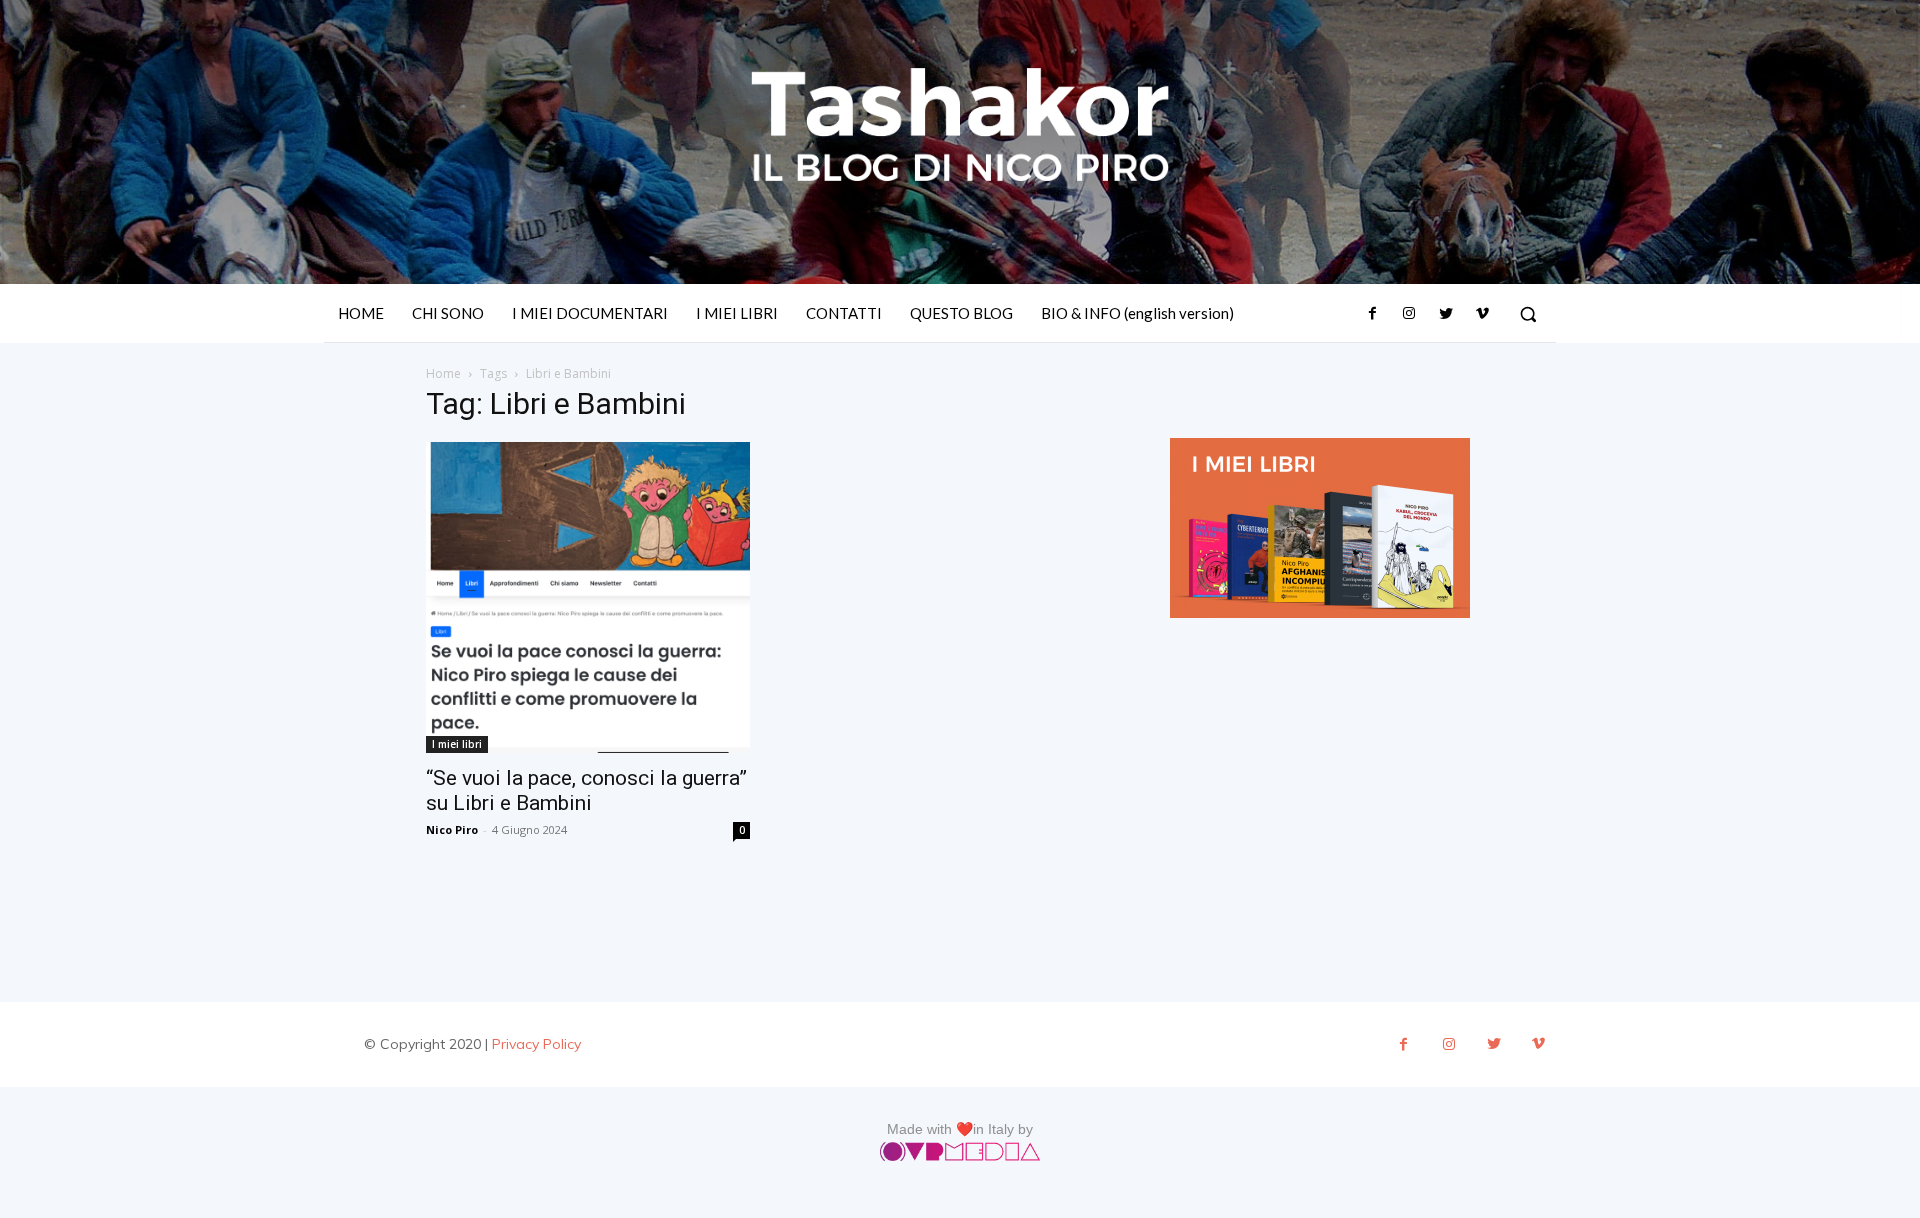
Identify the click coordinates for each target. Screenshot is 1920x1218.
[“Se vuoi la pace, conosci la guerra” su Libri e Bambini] (588, 597)
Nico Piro (452, 829)
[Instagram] (1409, 314)
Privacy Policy (536, 1044)
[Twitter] (1445, 314)
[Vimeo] (1482, 314)
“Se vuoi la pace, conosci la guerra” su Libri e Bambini (586, 790)
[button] (1528, 314)
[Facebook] (1373, 314)
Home (443, 373)
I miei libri (457, 744)
